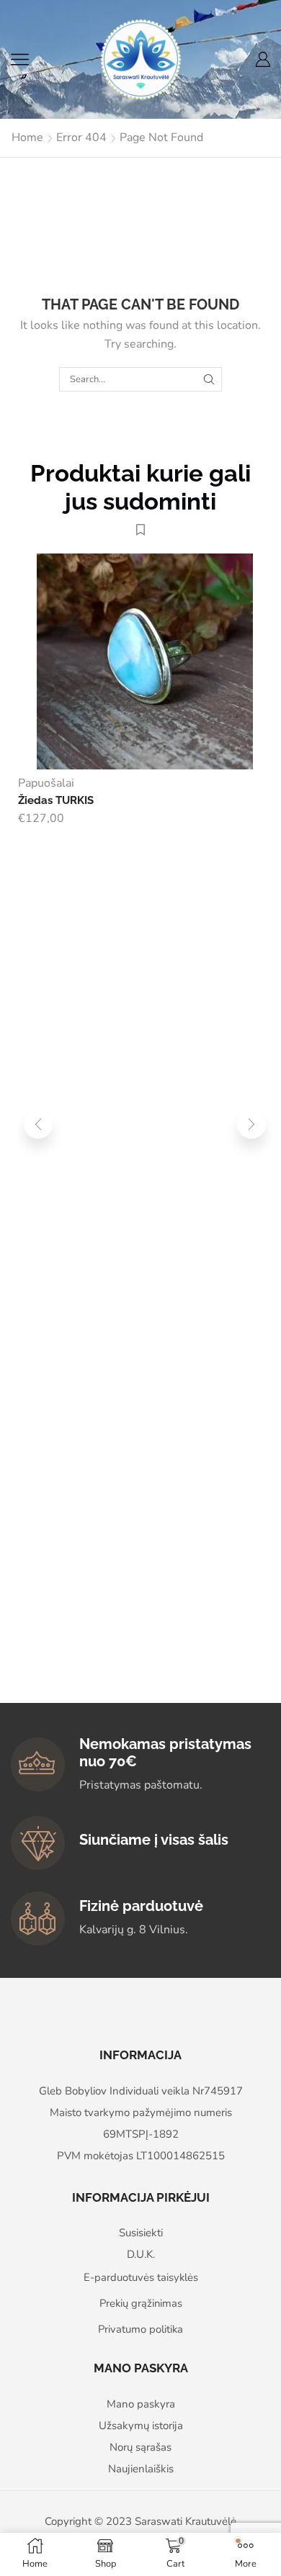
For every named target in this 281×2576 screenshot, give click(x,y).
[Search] (209, 379)
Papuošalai (46, 783)
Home (27, 137)
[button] (38, 1124)
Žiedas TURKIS (56, 800)
